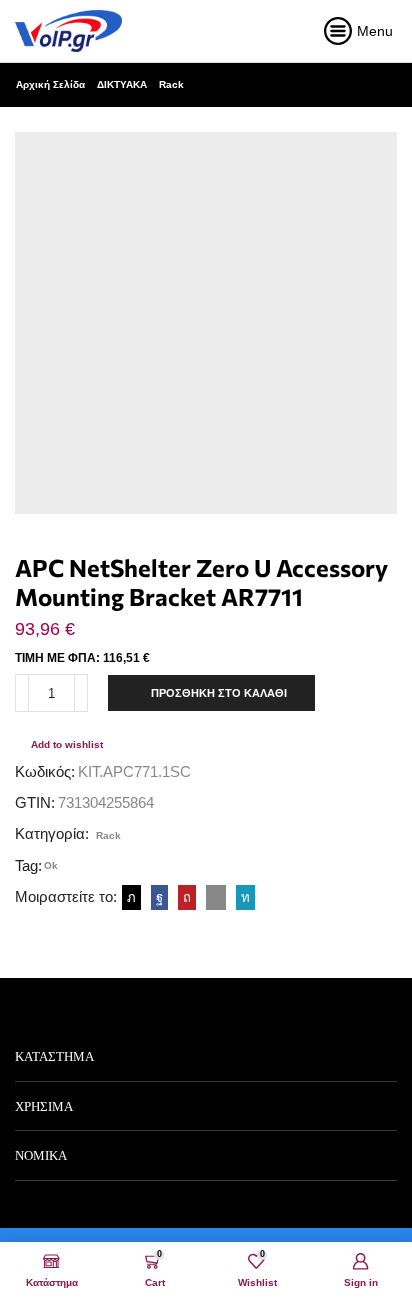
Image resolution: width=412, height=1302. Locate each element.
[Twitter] (131, 897)
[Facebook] (159, 897)
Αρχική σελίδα (50, 84)
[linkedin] (243, 897)
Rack (171, 84)
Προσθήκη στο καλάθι (219, 693)
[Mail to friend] (216, 897)
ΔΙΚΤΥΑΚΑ (122, 84)
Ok (51, 865)
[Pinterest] (187, 897)
